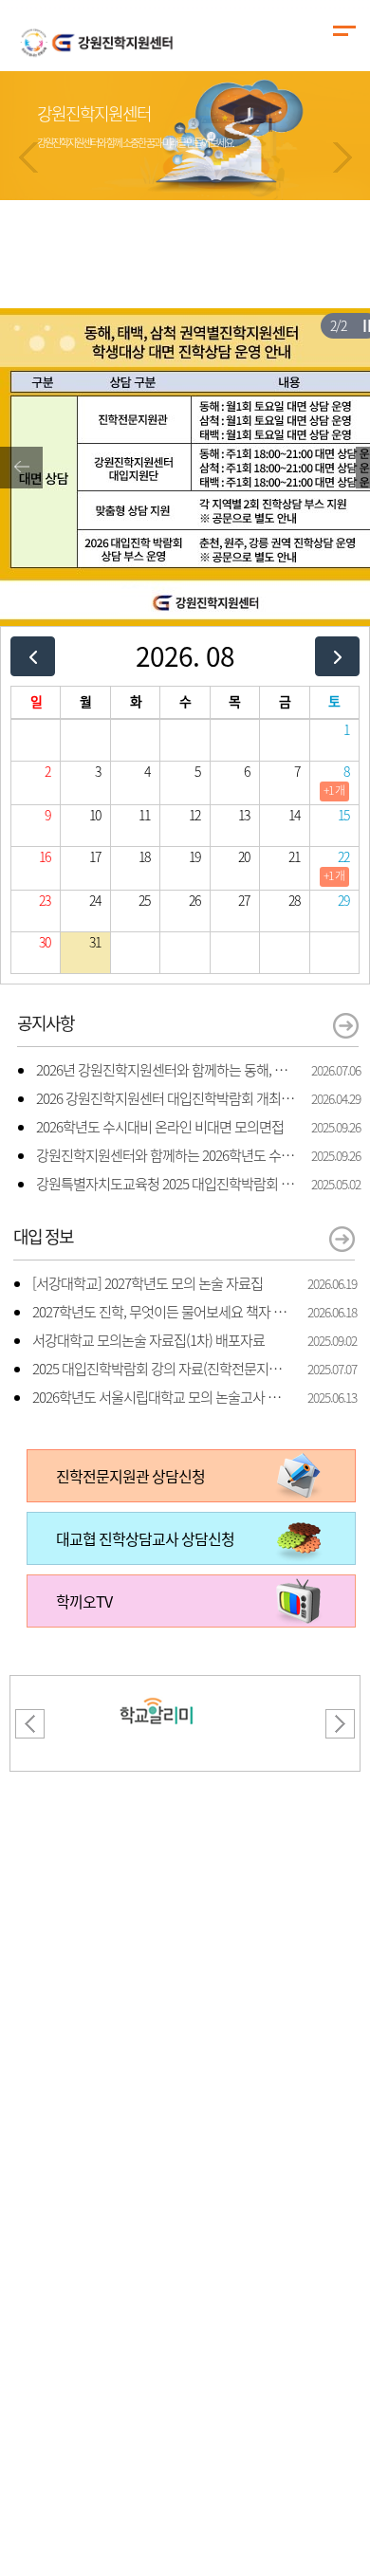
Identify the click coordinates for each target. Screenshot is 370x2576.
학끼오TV (84, 1601)
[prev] (33, 656)
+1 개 (334, 790)
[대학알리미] (157, 1687)
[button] (28, 157)
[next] (337, 656)
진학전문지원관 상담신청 (130, 1476)
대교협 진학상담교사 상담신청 (145, 1538)
